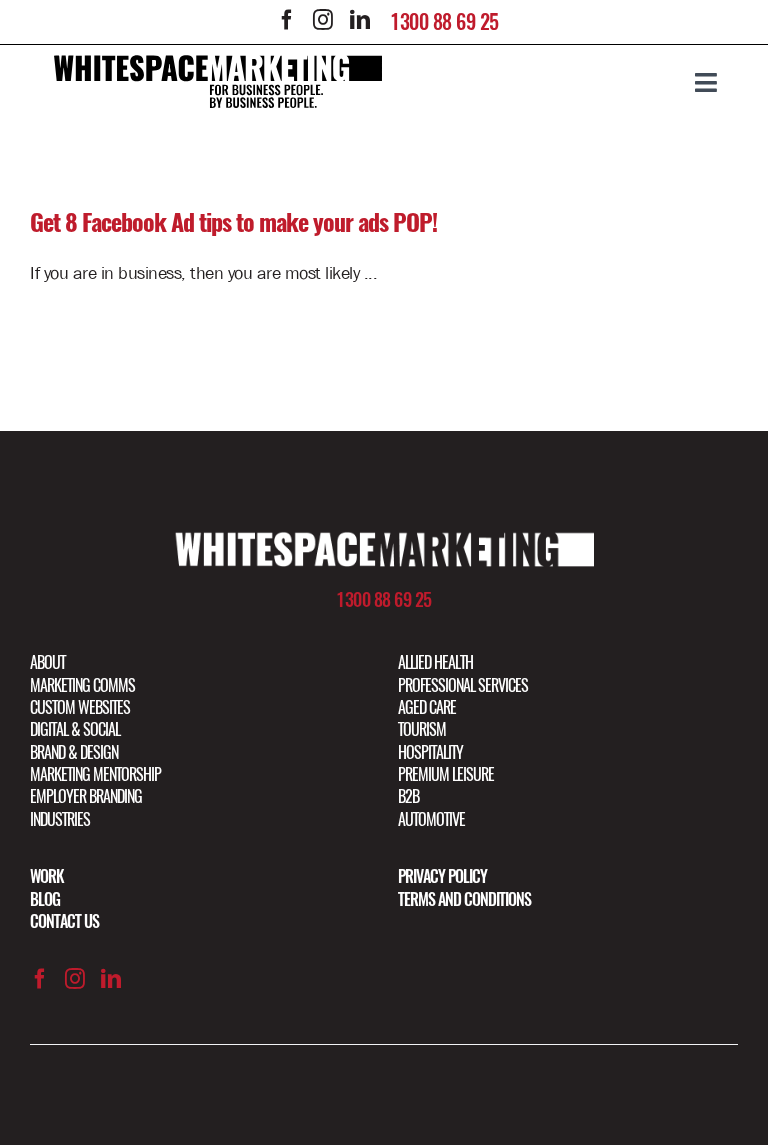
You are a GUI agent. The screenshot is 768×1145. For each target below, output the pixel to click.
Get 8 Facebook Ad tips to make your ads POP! (233, 222)
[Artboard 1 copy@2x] (384, 540)
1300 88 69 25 (444, 21)
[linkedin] (359, 20)
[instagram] (323, 20)
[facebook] (287, 20)
